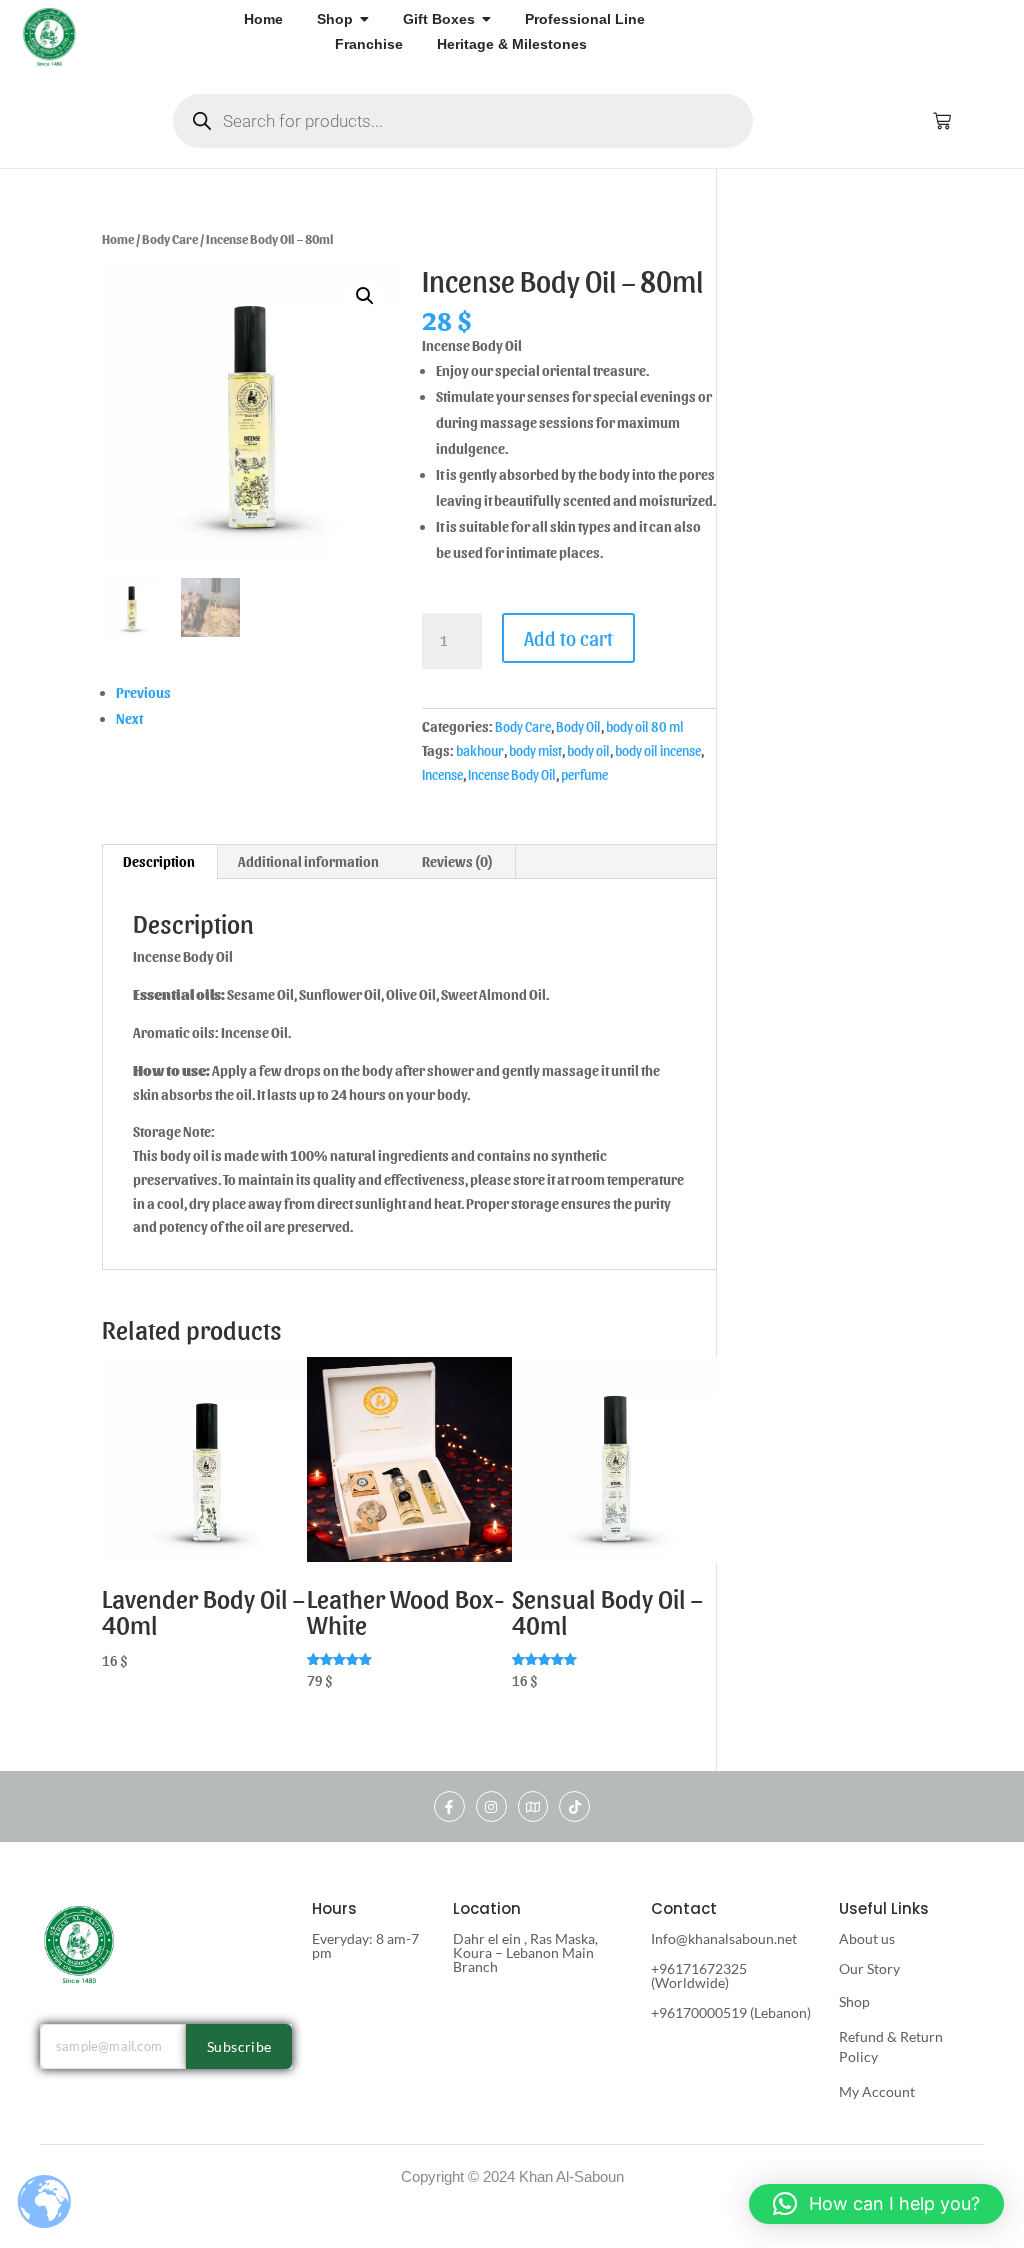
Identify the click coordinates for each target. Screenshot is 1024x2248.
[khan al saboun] (50, 36)
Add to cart (568, 638)
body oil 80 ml (645, 726)
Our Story (869, 1968)
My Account (877, 2091)
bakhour (480, 750)
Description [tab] (159, 861)
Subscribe (239, 2046)
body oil (588, 750)
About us (867, 1938)
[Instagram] (491, 1806)
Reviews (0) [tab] (457, 861)
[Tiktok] (574, 1806)
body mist (535, 750)
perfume (584, 774)
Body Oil (578, 726)
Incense (442, 774)
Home (118, 238)
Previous (143, 692)
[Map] (533, 1806)
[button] (365, 296)
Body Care (170, 238)
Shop (854, 2001)
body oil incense (658, 750)
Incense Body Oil (512, 774)
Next (129, 718)
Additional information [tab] (308, 861)
